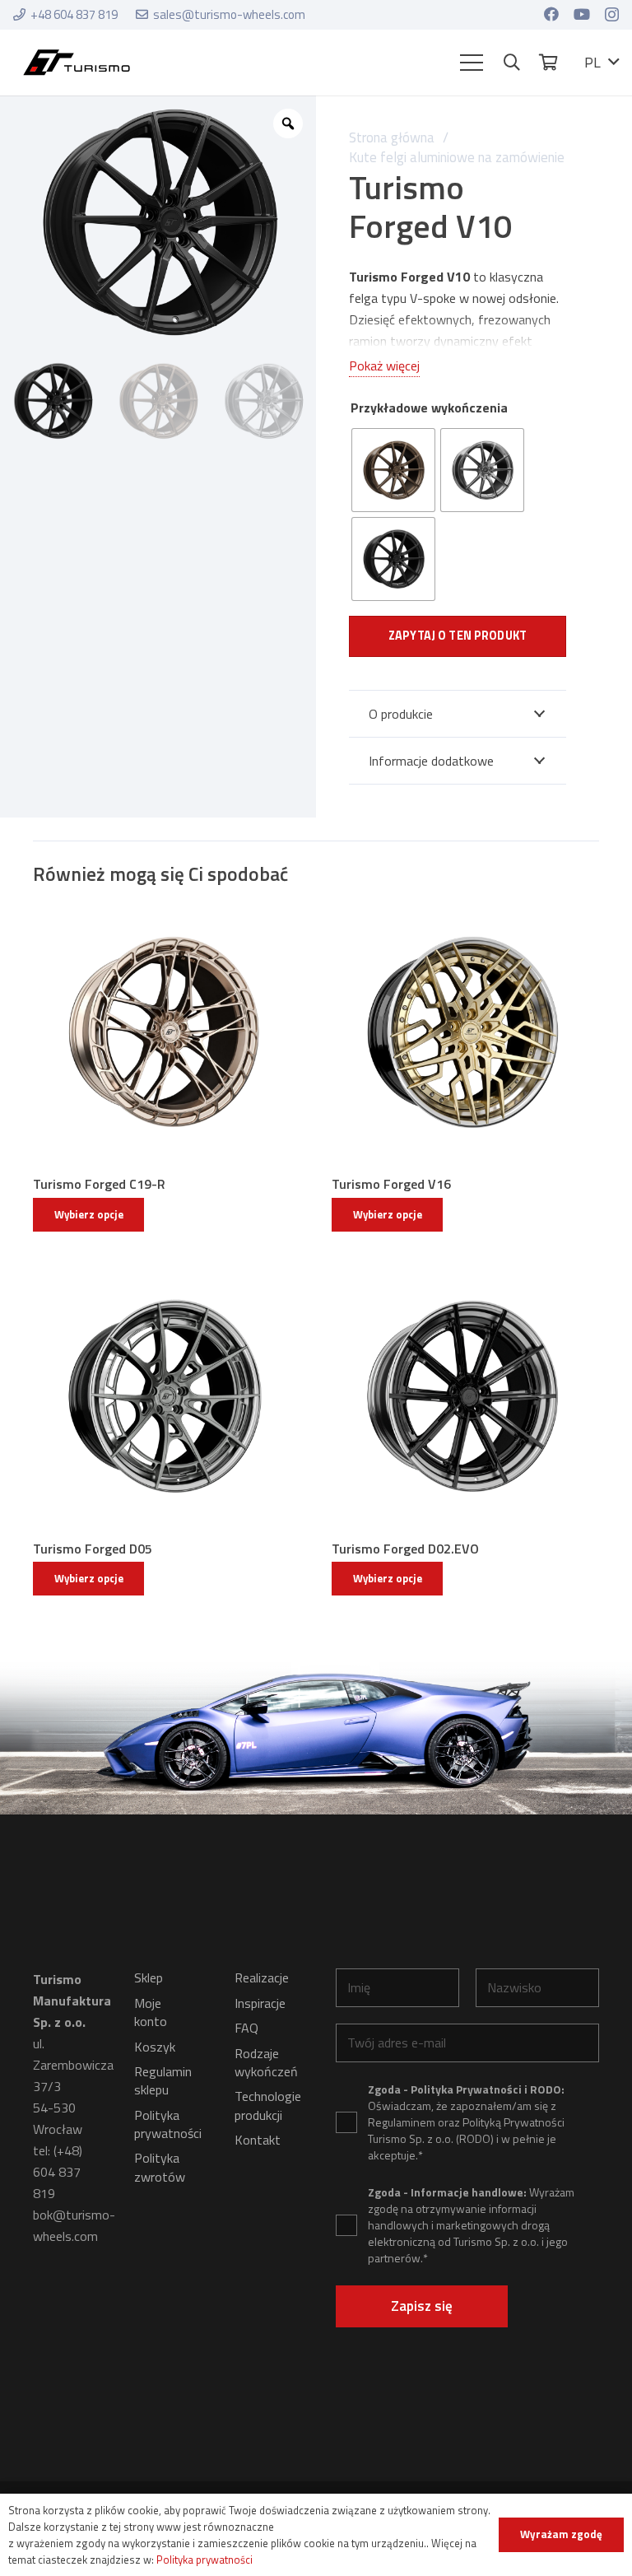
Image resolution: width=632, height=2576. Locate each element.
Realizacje (262, 1977)
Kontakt (258, 2140)
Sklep (149, 1977)
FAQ (246, 2028)
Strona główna (392, 137)
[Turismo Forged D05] (167, 1397)
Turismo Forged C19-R (99, 1184)
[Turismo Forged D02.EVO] (465, 1397)
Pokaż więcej (384, 366)
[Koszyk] (548, 63)
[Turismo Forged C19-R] (167, 1033)
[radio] (393, 470)
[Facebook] (551, 14)
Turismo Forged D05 (93, 1549)
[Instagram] (612, 15)
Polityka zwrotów (160, 2167)
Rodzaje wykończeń (266, 2062)
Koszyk (155, 2047)
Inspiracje (260, 2003)
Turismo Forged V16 (391, 1184)
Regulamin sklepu (163, 2080)
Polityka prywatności (168, 2124)
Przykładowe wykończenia (429, 408)
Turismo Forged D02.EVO (405, 1549)
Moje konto (151, 2012)
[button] (472, 63)
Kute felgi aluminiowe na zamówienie (457, 157)
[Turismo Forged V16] (465, 1033)
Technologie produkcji (268, 2105)
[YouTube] (582, 14)
